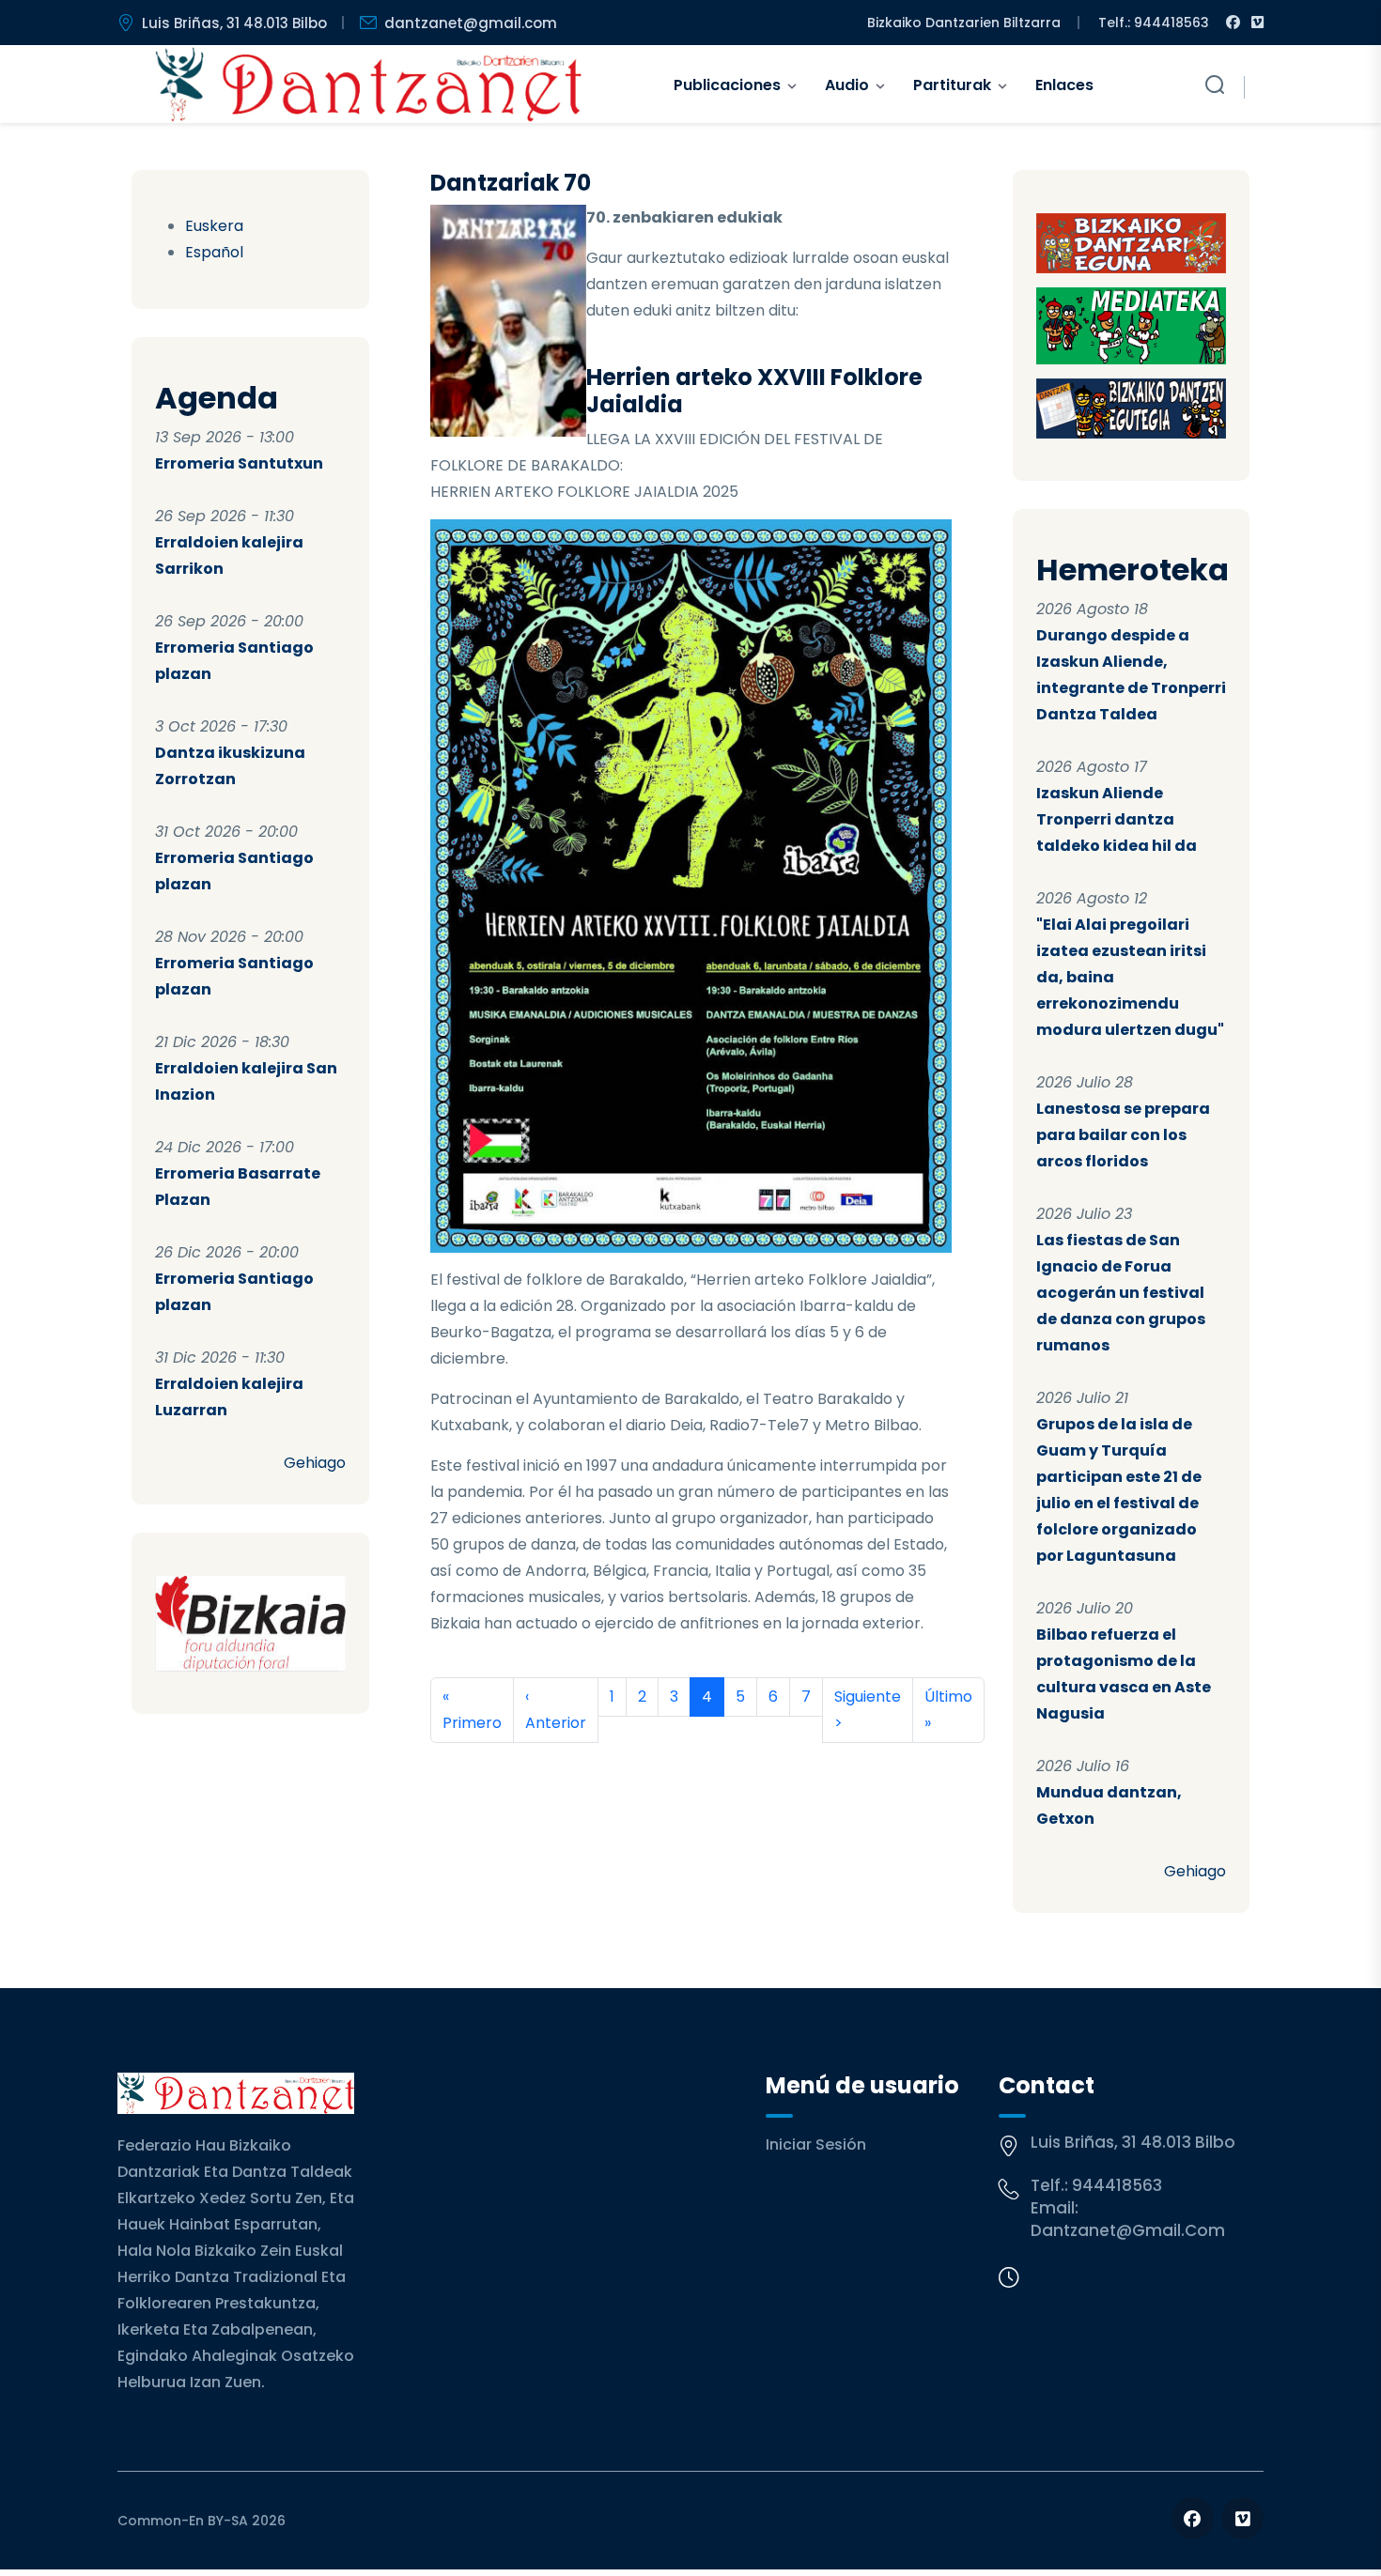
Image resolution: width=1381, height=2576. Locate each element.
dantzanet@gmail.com (471, 23)
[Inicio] (369, 85)
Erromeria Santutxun (239, 463)
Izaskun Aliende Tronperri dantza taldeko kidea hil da (1117, 819)
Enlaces (1064, 85)
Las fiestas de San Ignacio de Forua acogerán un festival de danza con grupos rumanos (1121, 1293)
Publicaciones (727, 85)
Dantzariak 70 (511, 183)
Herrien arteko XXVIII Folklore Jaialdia (754, 391)
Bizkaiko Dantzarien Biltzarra (964, 23)
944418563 (1117, 2185)
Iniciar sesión (816, 2144)
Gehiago (315, 1463)
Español (214, 252)
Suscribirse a (438, 1766)
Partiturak (952, 85)
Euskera (214, 226)
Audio (847, 85)
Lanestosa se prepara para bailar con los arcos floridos (1123, 1135)
